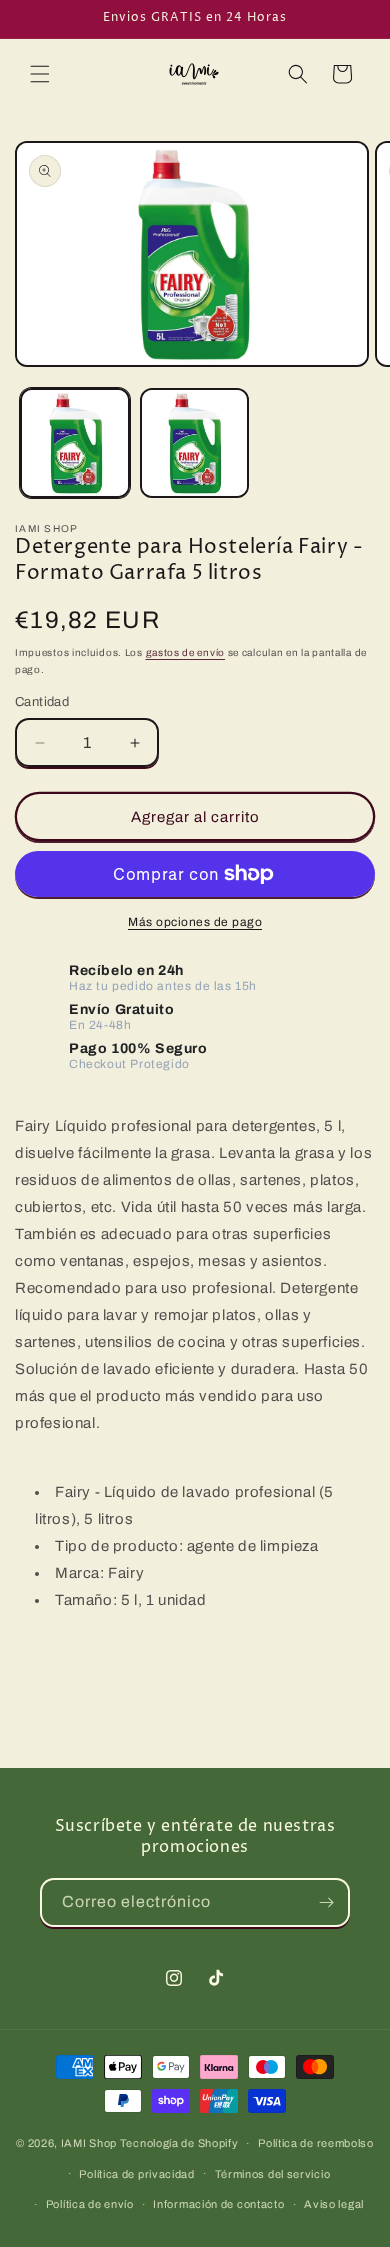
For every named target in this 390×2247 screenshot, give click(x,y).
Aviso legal (334, 2204)
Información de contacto (218, 2204)
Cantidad (42, 702)
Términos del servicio (273, 2174)
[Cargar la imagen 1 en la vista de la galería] (75, 443)
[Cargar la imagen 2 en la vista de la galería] (195, 443)
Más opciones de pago (195, 922)
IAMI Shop (89, 2143)
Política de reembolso (316, 2143)
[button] (40, 74)
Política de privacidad (136, 2174)
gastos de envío (186, 652)
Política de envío (90, 2204)
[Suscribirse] (326, 1902)
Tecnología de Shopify (179, 2143)
